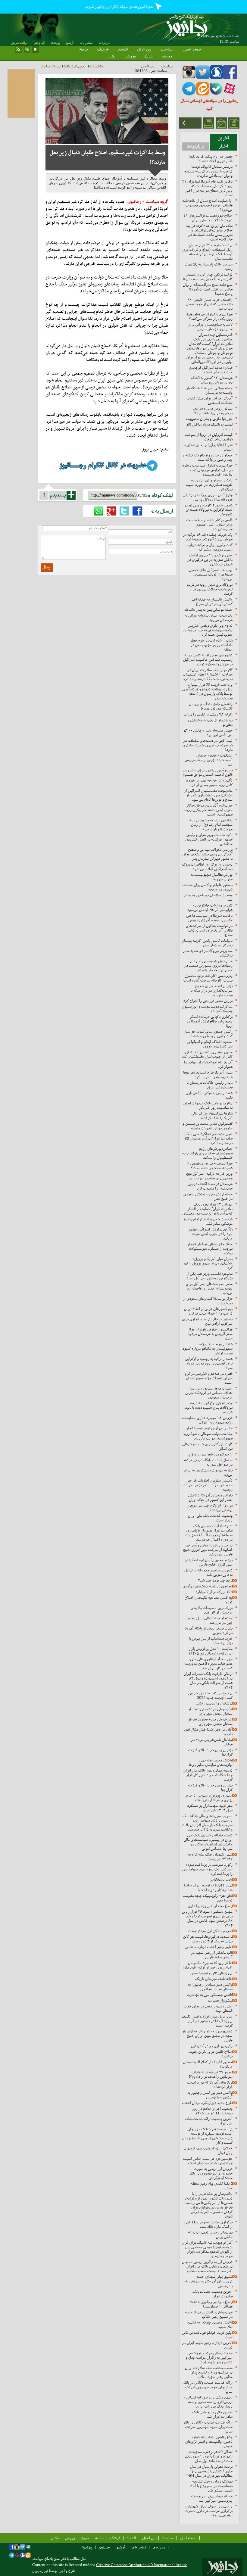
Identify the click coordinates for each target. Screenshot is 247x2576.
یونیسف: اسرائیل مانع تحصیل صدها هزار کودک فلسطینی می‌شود (211, 574)
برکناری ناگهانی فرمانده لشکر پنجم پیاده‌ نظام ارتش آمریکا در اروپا (209, 1021)
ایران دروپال (40, 2571)
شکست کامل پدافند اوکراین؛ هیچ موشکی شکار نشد (208, 1221)
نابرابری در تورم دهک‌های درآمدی (208, 1586)
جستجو (104, 2547)
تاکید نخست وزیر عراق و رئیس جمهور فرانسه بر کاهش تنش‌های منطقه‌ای (209, 839)
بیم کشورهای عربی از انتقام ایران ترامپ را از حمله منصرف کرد (208, 1311)
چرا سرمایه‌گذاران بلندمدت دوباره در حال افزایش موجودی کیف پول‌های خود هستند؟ (207, 470)
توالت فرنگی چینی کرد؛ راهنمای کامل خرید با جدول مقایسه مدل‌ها (208, 277)
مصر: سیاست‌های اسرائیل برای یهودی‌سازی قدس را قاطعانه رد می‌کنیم (209, 1288)
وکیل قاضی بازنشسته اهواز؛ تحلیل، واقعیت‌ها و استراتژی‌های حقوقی (209, 2442)
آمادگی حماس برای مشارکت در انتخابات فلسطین (209, 400)
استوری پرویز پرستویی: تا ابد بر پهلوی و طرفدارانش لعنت (209, 1798)
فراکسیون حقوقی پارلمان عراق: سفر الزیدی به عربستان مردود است (209, 1334)
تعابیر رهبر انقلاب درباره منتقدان (209, 1947)
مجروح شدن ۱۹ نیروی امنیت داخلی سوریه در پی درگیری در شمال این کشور (210, 560)
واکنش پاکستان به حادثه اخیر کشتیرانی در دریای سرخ (211, 602)
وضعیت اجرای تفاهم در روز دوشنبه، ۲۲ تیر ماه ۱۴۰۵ (212, 2111)
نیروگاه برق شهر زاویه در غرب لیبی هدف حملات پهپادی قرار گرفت (210, 589)
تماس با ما (86, 43)
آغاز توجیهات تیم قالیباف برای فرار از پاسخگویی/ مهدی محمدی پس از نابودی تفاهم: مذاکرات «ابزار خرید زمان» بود (207, 2249)
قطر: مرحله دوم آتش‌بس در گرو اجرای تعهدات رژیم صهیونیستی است (209, 1378)
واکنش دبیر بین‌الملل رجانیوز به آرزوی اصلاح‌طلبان (210, 2095)
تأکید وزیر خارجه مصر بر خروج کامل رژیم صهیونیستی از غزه (209, 783)
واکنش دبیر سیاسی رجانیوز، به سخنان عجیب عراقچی (210, 1987)
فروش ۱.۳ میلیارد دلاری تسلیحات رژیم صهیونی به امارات (207, 1420)
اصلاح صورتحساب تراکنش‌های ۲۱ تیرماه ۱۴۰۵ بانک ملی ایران (208, 218)
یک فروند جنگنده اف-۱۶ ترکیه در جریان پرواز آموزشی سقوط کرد (208, 537)
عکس (112, 56)
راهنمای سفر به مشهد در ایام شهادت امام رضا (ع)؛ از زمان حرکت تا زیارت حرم (211, 825)
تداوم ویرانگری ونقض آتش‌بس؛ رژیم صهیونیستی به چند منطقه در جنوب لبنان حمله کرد (208, 630)
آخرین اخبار (223, 142)
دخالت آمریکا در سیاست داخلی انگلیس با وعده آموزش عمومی (209, 918)
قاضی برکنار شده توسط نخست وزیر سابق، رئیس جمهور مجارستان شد (209, 524)
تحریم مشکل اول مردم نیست (210, 1931)
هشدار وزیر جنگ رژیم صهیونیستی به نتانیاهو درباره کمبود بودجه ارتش (207, 1349)
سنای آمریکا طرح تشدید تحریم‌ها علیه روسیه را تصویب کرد (208, 1075)
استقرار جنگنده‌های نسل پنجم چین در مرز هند (210, 1620)
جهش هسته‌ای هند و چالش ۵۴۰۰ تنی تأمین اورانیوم (208, 733)
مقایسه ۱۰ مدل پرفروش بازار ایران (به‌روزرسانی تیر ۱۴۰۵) (211, 1651)
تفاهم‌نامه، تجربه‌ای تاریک (214, 1979)
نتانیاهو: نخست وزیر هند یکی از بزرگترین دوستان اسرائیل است (209, 1276)
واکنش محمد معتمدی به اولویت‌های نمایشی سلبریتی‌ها (211, 1762)
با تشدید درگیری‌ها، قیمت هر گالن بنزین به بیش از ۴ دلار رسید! (208, 1939)
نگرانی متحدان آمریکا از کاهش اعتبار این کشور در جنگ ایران (210, 1497)
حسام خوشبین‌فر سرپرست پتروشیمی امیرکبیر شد (212, 2498)
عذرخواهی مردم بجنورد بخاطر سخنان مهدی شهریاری (210, 1711)
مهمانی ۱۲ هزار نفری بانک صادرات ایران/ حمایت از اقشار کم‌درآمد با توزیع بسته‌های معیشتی (207, 1209)
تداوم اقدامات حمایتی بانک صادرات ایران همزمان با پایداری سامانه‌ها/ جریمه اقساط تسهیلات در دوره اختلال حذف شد (209, 1533)
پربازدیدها (195, 146)
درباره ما (104, 43)
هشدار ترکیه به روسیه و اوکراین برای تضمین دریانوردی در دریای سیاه (209, 1363)
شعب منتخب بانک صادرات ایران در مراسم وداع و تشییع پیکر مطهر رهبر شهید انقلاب (209, 2372)
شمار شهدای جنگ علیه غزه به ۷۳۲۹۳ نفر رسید (210, 1857)
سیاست (167, 49)
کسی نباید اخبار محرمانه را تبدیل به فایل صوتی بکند (208, 1572)
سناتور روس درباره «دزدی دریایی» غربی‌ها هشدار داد (213, 411)
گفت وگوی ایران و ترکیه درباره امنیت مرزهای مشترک (210, 547)
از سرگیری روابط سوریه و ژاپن (210, 1454)
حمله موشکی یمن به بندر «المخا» (208, 610)
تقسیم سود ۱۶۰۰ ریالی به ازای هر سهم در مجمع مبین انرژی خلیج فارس (207, 2036)
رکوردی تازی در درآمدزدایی (212, 2046)
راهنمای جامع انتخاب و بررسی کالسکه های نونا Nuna (211, 706)
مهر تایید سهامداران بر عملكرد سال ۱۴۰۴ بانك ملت (210, 1808)
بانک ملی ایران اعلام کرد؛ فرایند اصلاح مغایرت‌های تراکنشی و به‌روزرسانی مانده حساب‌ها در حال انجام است (209, 232)
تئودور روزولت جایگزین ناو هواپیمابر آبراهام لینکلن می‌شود (210, 908)
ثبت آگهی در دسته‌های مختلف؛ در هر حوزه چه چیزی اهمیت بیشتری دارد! (208, 745)
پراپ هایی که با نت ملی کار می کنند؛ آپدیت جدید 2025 (210, 1695)
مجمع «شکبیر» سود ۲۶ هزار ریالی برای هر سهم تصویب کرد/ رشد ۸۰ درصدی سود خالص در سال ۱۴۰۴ (207, 1918)
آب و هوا (39, 43)
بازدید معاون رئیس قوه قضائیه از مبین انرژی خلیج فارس (209, 1562)
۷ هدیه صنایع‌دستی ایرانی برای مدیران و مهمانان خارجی (210, 327)
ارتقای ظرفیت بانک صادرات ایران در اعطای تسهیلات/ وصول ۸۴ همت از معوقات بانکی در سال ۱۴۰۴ (208, 1680)
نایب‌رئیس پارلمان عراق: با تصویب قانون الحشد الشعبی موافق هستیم (208, 772)
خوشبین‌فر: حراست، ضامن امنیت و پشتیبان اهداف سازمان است (208, 2161)
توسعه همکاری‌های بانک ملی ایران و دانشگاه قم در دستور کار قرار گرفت (208, 1775)
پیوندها (55, 43)
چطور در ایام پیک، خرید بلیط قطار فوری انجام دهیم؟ (211, 159)
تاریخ (149, 56)
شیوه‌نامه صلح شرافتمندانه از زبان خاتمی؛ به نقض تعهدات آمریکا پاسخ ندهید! (208, 289)
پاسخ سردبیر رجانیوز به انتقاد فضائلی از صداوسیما (211, 2304)
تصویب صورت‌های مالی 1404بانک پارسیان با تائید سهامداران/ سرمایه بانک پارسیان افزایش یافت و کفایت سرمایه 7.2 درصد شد (207, 1823)
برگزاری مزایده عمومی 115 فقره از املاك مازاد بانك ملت (208, 2224)
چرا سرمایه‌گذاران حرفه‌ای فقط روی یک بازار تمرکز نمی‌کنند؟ (210, 316)
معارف (167, 56)
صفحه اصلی (192, 49)
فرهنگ (103, 49)
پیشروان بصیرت (220, 2000)
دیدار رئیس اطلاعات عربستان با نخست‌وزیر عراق (210, 1085)
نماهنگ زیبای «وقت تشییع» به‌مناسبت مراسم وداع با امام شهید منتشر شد (211, 2486)
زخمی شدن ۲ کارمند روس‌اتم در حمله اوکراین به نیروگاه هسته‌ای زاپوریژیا (208, 510)
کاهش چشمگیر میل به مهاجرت (210, 1995)
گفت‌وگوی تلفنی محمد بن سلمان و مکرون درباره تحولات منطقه (208, 1126)
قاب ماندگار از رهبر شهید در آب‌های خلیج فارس (212, 1955)
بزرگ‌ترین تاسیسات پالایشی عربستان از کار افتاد (212, 1610)
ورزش (131, 56)
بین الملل (144, 49)
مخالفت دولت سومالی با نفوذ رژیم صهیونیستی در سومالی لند (208, 1436)
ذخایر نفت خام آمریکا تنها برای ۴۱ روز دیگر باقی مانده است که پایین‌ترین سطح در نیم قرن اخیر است (207, 188)
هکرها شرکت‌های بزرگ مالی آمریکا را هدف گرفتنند (212, 1116)
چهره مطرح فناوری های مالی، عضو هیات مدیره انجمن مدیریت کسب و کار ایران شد (209, 1663)
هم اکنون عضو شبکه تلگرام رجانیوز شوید (119, 7)
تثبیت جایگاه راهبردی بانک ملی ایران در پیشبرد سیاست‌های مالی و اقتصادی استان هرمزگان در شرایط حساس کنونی (208, 1842)
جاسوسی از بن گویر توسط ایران (209, 1428)
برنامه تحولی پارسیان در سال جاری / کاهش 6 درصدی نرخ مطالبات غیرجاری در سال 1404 (209, 2471)
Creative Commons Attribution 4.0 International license (142, 2565)
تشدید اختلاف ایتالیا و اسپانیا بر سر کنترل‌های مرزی (210, 1044)
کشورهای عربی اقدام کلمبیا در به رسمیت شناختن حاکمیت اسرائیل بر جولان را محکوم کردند (208, 660)
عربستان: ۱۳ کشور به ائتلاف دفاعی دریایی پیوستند (212, 380)
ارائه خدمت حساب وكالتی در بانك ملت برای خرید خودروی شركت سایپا (208, 2387)
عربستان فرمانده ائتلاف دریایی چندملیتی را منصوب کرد (210, 1186)
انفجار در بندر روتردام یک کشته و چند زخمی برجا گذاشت (208, 457)
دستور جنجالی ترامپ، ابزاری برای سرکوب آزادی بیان (207, 1321)
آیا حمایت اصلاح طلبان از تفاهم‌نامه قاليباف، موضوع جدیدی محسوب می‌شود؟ (207, 205)
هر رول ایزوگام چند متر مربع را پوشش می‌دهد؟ (209, 1508)
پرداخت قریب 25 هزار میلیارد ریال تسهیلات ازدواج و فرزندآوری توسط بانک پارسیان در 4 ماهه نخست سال (207, 252)
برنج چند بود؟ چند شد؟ (215, 1580)
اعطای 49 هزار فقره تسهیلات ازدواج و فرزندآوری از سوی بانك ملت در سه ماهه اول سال (209, 2456)
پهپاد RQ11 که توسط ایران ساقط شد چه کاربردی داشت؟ (208, 1888)
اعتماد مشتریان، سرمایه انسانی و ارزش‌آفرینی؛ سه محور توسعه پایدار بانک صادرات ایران (208, 2402)
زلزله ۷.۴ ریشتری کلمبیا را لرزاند (208, 714)
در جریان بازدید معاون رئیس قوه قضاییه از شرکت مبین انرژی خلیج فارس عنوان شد (208, 1550)
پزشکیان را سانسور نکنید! (213, 1703)
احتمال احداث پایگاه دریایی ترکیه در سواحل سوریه (208, 1462)
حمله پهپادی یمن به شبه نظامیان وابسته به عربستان (209, 390)
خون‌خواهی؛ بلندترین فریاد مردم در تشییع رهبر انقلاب (209, 2314)
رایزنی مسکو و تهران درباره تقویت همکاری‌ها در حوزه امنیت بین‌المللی (209, 485)
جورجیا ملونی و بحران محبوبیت (209, 419)
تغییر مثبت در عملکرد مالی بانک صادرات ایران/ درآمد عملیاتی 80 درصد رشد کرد (209, 1138)
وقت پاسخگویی (221, 1879)
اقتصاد (123, 49)
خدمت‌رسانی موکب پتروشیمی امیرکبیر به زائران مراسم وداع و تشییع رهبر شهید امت (209, 2358)
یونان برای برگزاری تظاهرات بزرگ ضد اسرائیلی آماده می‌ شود (207, 867)
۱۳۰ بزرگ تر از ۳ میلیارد (214, 1592)
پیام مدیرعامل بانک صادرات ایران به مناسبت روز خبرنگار (208, 1105)
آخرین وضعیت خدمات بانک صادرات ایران (213, 2294)
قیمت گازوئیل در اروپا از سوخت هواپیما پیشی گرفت (209, 437)
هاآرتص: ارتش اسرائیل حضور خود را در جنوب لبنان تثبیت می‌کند (210, 1234)
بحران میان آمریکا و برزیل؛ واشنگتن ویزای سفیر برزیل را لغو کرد (208, 1263)
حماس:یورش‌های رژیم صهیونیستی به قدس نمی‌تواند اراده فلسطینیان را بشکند (207, 1153)
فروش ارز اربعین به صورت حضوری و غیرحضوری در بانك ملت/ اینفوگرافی (211, 2173)
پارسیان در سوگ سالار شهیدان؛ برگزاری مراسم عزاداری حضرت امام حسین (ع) (209, 2511)
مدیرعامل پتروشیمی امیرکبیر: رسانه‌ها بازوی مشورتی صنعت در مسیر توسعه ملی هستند (208, 966)
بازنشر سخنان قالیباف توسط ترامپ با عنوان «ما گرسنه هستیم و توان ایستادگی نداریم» (208, 171)
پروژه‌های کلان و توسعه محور (211, 1973)
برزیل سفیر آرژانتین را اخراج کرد (208, 1001)
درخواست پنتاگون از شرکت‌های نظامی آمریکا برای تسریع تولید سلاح (209, 930)
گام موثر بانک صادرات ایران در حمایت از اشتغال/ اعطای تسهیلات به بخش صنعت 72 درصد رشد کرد (208, 674)
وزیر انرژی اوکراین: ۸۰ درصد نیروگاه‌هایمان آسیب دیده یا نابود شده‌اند (209, 1408)
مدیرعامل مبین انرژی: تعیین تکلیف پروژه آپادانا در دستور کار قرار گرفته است (207, 2021)
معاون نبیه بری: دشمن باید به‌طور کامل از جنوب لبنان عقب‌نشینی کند (207, 1054)
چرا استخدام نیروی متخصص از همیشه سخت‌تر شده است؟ (209, 1166)
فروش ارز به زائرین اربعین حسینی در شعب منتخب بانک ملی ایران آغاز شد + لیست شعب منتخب (207, 2266)
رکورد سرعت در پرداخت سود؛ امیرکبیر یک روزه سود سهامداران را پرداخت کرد (207, 1869)
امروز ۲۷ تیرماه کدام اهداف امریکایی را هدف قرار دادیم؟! (211, 2074)
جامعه (84, 49)
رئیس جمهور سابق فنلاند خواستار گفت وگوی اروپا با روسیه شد (208, 1034)
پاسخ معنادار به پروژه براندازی (210, 1906)
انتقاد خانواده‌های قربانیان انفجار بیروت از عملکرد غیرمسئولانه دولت (210, 1249)
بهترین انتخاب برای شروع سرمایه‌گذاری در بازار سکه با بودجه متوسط (212, 991)
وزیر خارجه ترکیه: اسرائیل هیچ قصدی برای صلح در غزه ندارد (209, 1176)
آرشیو (70, 43)
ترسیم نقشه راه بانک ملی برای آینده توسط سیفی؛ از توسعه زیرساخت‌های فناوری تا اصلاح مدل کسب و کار (207, 2136)
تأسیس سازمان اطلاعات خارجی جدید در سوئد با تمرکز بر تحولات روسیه (208, 1485)
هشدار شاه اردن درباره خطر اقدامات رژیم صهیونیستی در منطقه (211, 645)
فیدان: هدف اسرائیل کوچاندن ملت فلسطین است (211, 370)
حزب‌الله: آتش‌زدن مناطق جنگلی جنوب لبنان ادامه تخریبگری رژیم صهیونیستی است (208, 810)
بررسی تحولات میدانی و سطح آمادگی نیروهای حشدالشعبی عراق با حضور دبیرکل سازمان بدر (208, 854)
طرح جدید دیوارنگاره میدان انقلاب (207, 2103)
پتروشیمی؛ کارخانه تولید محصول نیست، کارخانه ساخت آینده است (208, 978)
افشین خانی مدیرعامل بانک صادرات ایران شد (212, 2414)
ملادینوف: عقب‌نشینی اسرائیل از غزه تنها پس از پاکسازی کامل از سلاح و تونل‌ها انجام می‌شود (208, 795)
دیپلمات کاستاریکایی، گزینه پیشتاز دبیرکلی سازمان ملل (207, 943)
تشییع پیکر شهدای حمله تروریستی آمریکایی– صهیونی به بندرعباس (209, 2281)
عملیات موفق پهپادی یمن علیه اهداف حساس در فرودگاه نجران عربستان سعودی (209, 1393)
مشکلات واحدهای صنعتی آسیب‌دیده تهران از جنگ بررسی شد (208, 760)
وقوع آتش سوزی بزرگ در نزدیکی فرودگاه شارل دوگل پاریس (208, 497)
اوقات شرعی (19, 43)
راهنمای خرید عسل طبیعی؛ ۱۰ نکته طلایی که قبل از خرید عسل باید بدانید (209, 304)
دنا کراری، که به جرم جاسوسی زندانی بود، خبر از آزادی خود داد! (208, 1965)
